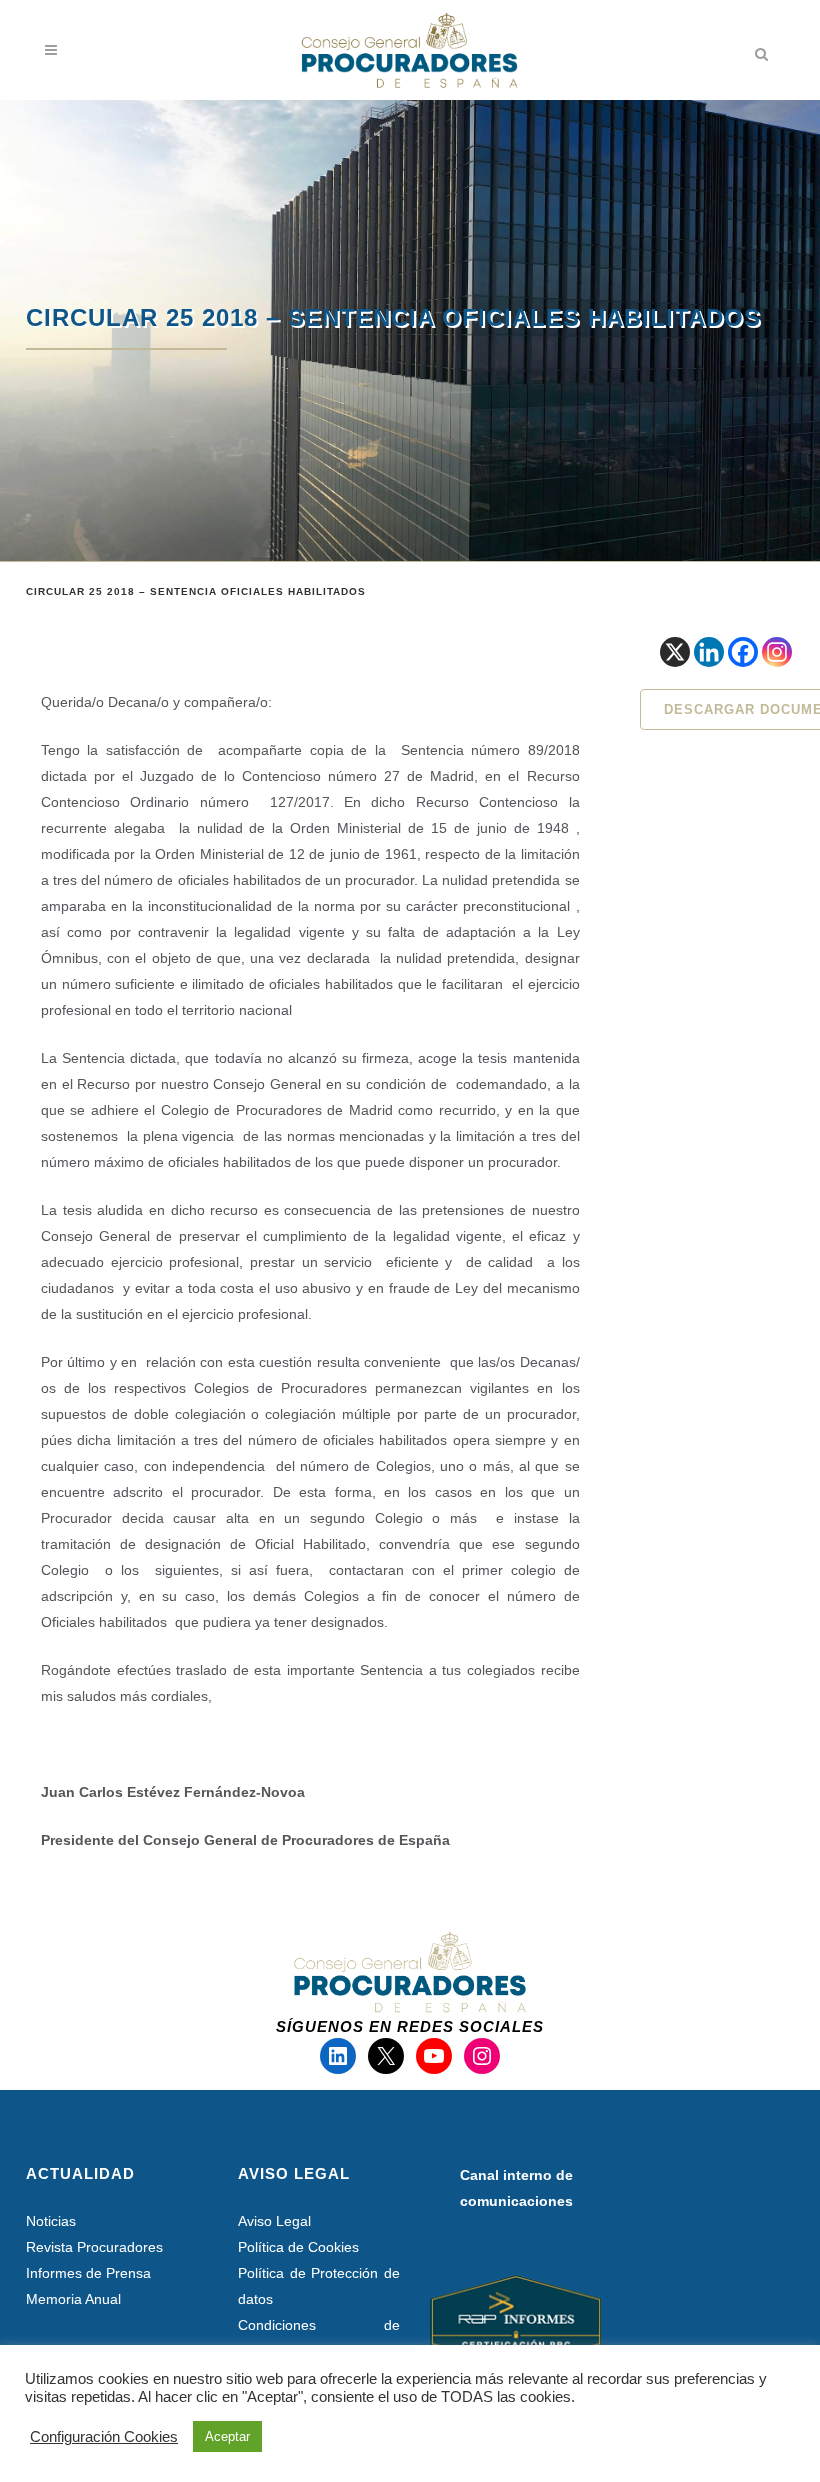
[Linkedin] (709, 652)
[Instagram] (777, 652)
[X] (675, 652)
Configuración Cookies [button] (104, 2437)
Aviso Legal (274, 2221)
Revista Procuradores (94, 2247)
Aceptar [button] (227, 2436)
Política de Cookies (298, 2247)
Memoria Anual (73, 2299)
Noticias (51, 2221)
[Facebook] (743, 652)
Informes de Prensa (88, 2273)
